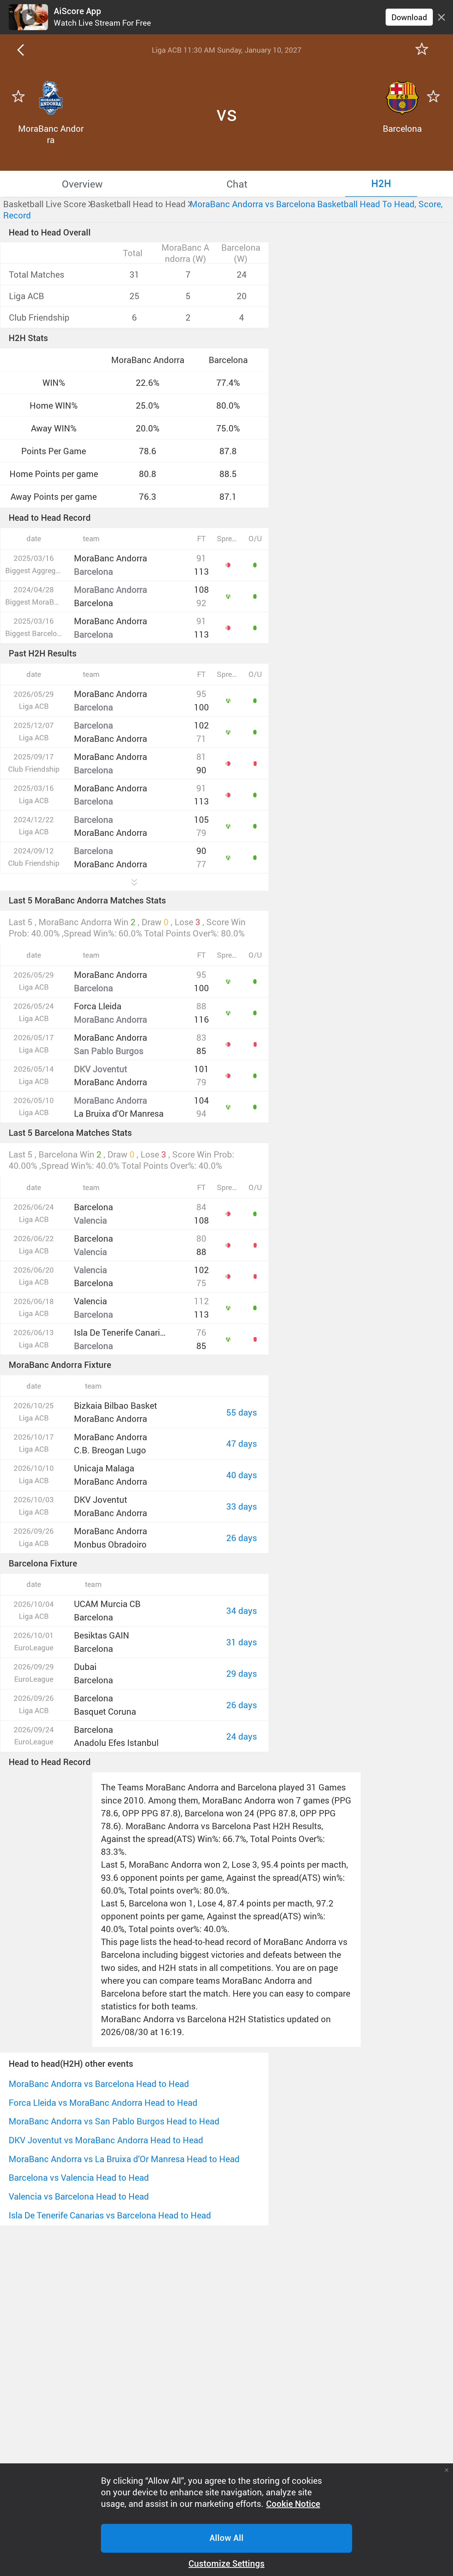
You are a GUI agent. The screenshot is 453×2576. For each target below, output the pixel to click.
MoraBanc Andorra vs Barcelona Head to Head (99, 2084)
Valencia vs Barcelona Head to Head (79, 2196)
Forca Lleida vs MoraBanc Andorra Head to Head (103, 2103)
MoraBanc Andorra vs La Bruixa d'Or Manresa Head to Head (124, 2159)
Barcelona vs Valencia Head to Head (79, 2177)
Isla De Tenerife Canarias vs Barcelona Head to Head (110, 2215)
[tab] (82, 184)
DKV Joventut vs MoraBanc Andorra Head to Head (106, 2140)
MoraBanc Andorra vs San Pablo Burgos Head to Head (114, 2121)
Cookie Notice (293, 2504)
